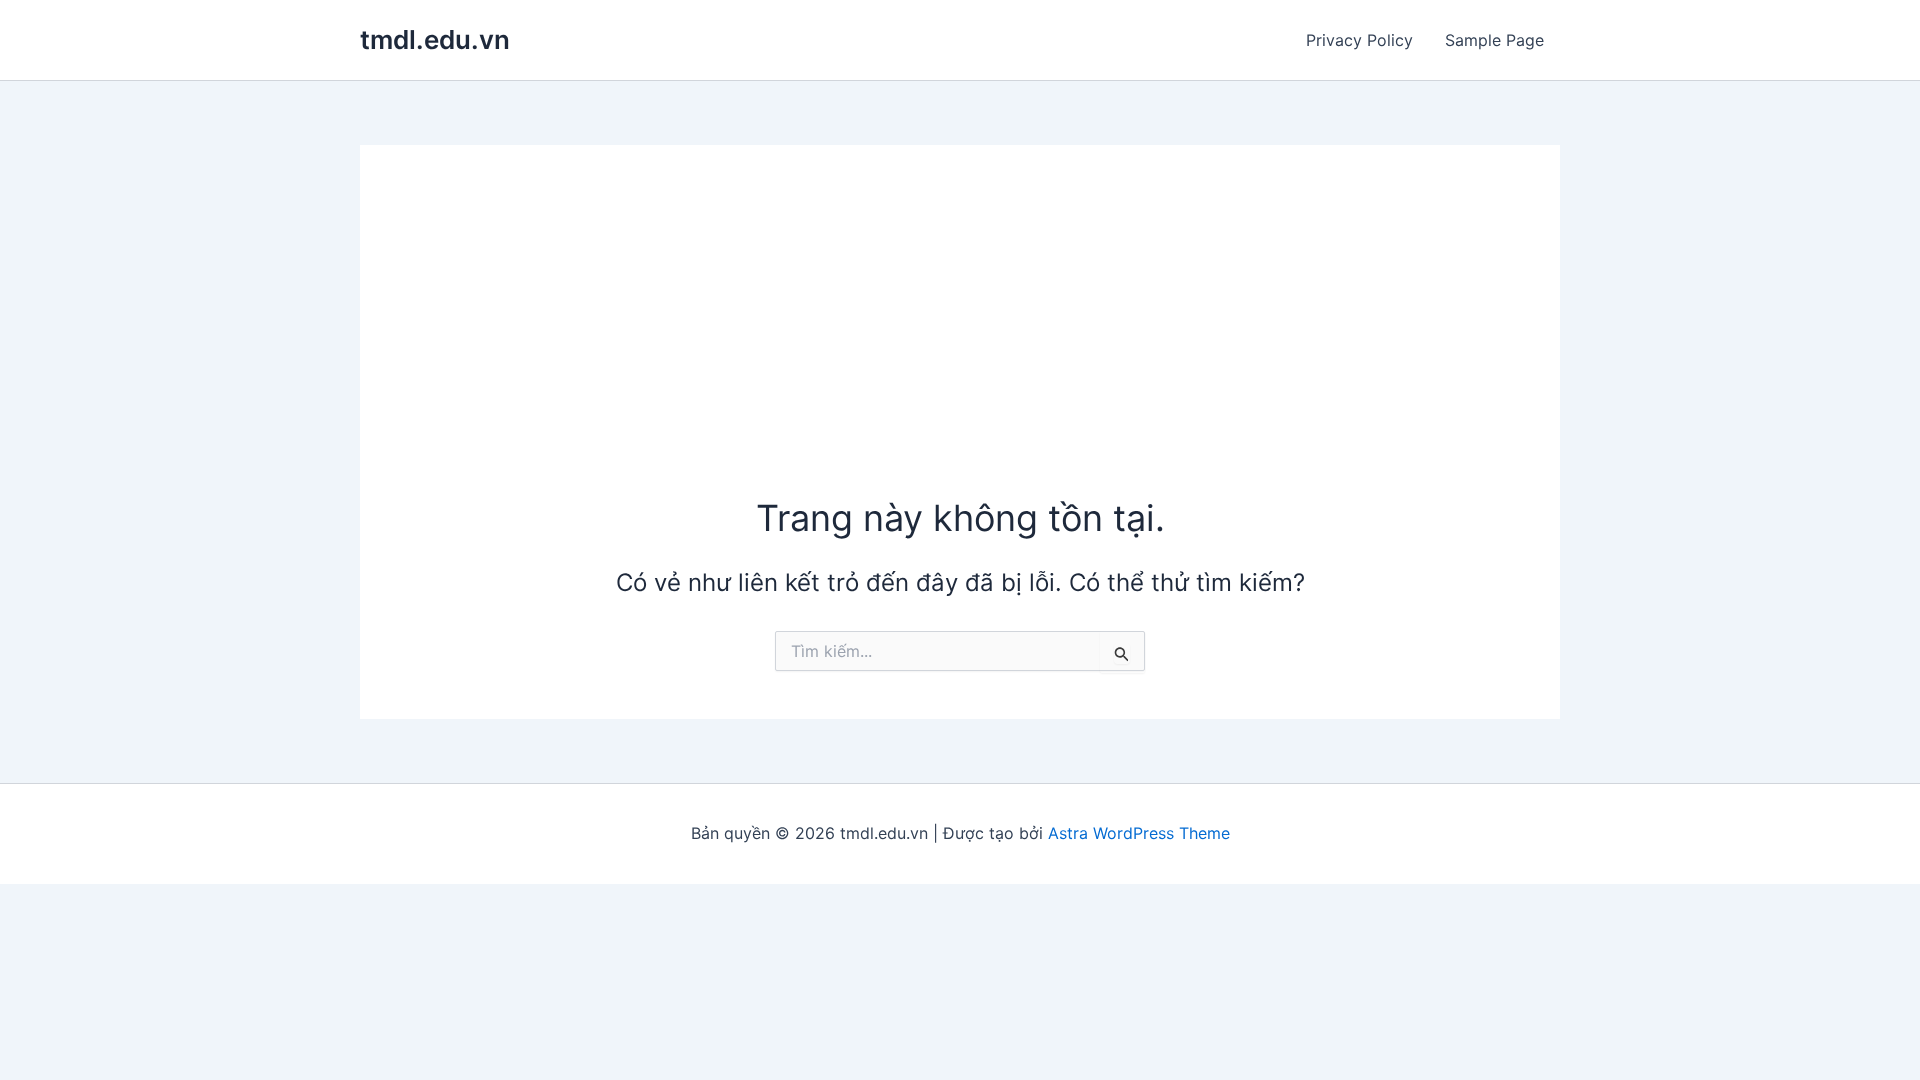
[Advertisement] (960, 343)
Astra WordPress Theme (1139, 833)
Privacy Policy (1359, 40)
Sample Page (1494, 40)
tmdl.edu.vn (435, 39)
